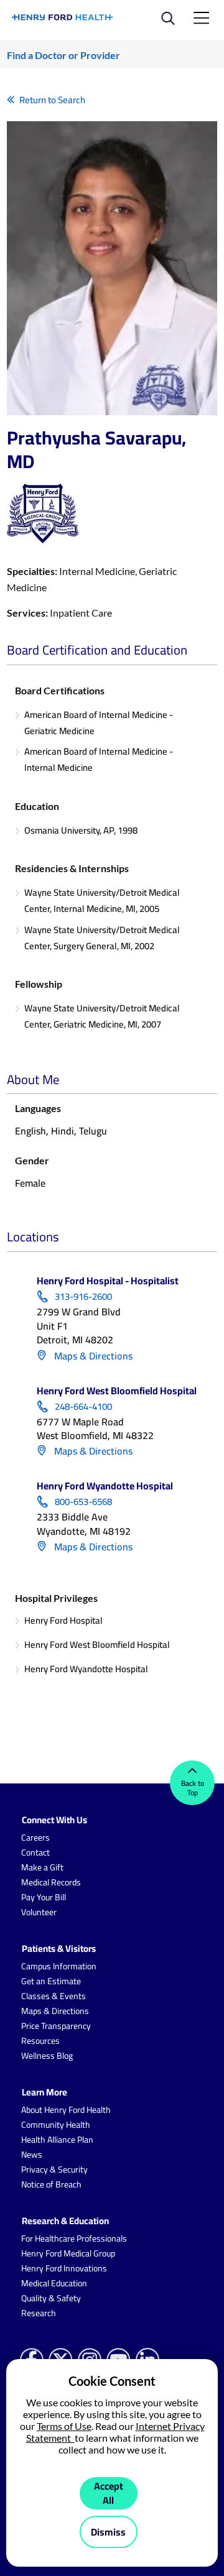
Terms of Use (64, 2426)
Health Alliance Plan (57, 2140)
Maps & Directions (92, 1356)
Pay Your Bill (44, 1897)
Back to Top (193, 1788)
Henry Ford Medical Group (68, 2253)
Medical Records (51, 1882)
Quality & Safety (51, 2298)
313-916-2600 (83, 1297)
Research (39, 2313)
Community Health (56, 2125)
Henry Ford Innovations (64, 2268)
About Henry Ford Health (66, 2110)
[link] (63, 17)
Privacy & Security (54, 2169)
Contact (35, 1852)
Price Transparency (56, 2026)
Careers (35, 1838)
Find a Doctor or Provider (63, 55)
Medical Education (54, 2283)
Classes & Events (54, 1996)
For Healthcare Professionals (74, 2238)
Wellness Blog (47, 2056)
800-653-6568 (83, 1502)
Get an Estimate (51, 1981)
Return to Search (52, 100)
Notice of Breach (51, 2184)
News (32, 2155)
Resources (40, 2041)
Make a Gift (42, 1867)
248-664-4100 (83, 1407)
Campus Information (59, 1966)
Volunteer (39, 1912)
